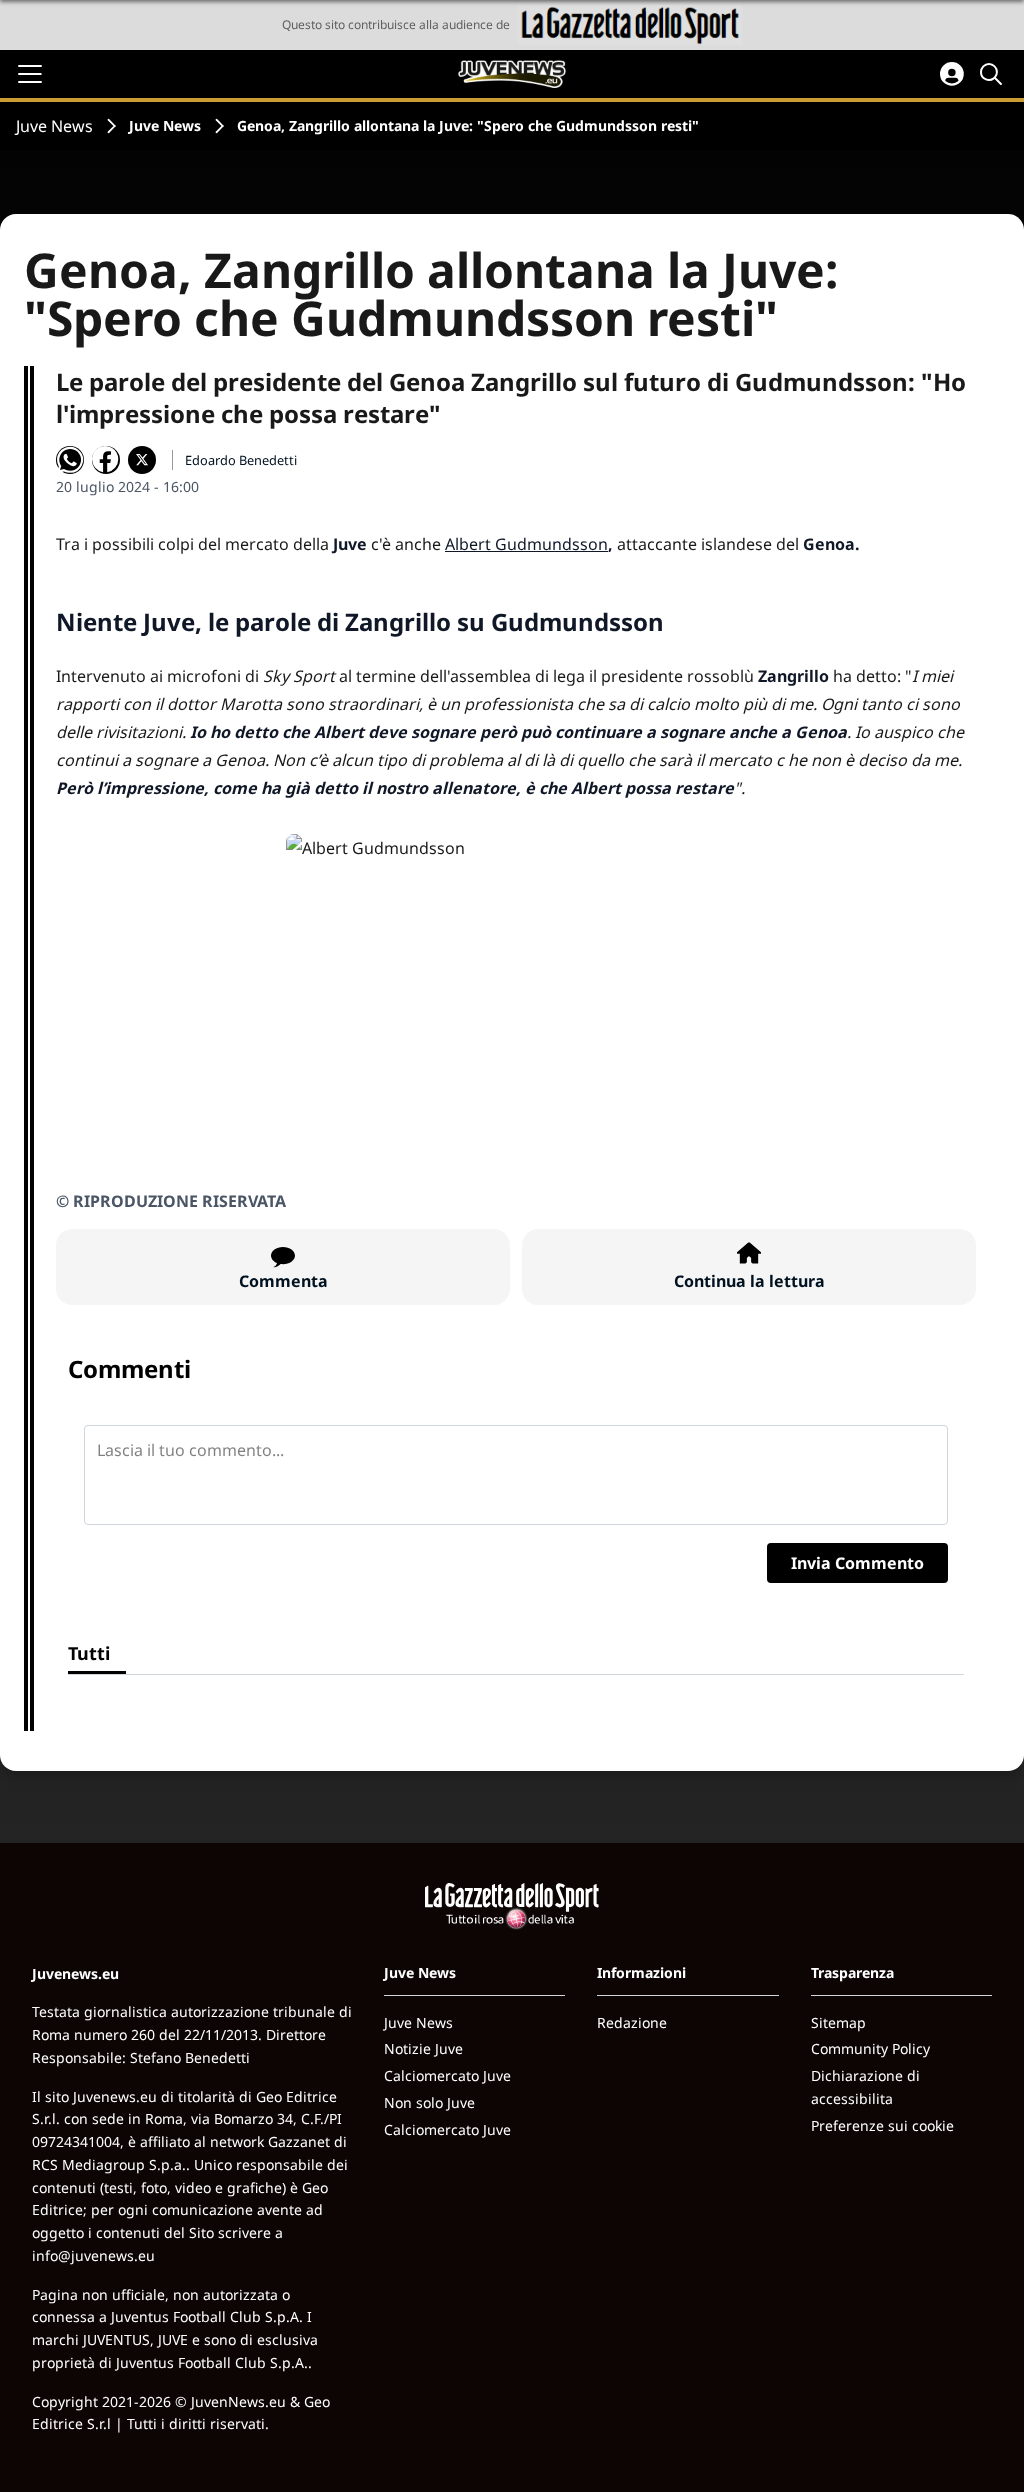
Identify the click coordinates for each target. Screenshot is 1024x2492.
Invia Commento (857, 1563)
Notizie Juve (423, 2048)
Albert (470, 544)
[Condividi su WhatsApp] (70, 460)
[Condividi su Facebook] (106, 460)
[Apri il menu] (30, 74)
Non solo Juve (429, 2102)
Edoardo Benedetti (241, 460)
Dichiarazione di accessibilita (865, 2087)
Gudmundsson (551, 544)
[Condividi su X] (142, 460)
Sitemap (838, 2022)
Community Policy (870, 2048)
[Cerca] (994, 74)
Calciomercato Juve (447, 2075)
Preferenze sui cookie (882, 2125)
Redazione (632, 2022)
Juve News (54, 126)
